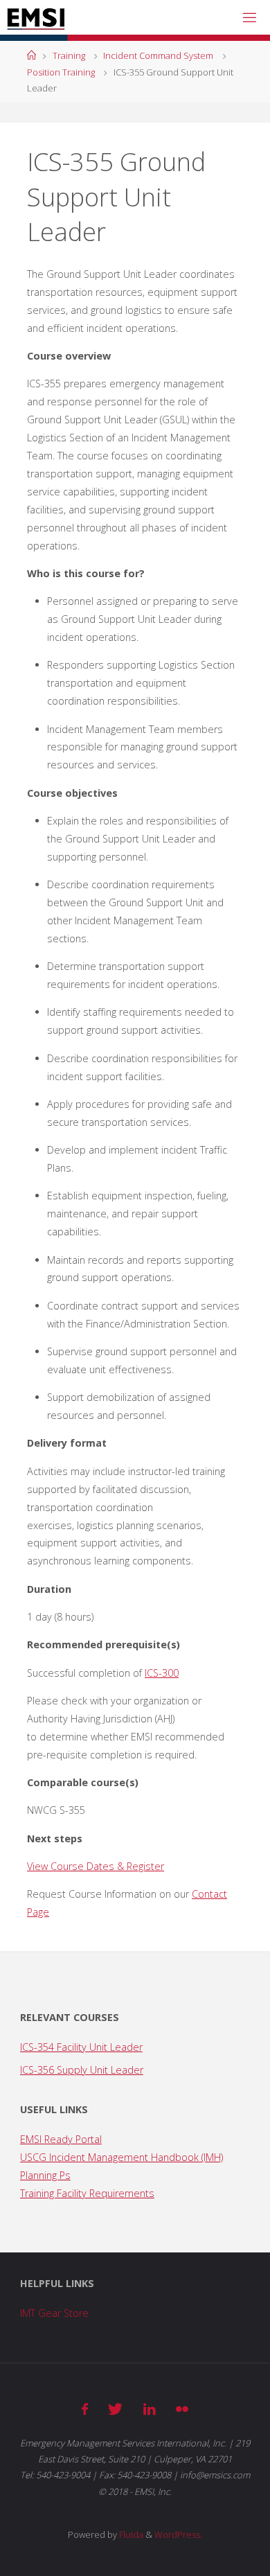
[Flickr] (182, 2409)
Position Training (61, 72)
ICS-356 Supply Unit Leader (82, 2070)
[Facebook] (85, 2409)
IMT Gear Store (54, 2313)
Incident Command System (158, 55)
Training (69, 55)
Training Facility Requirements (87, 2193)
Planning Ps (45, 2175)
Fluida (130, 2534)
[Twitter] (115, 2409)
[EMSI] (36, 17)
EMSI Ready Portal (61, 2139)
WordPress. (178, 2534)
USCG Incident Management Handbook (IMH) (121, 2157)
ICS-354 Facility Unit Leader (81, 2047)
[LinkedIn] (150, 2409)
